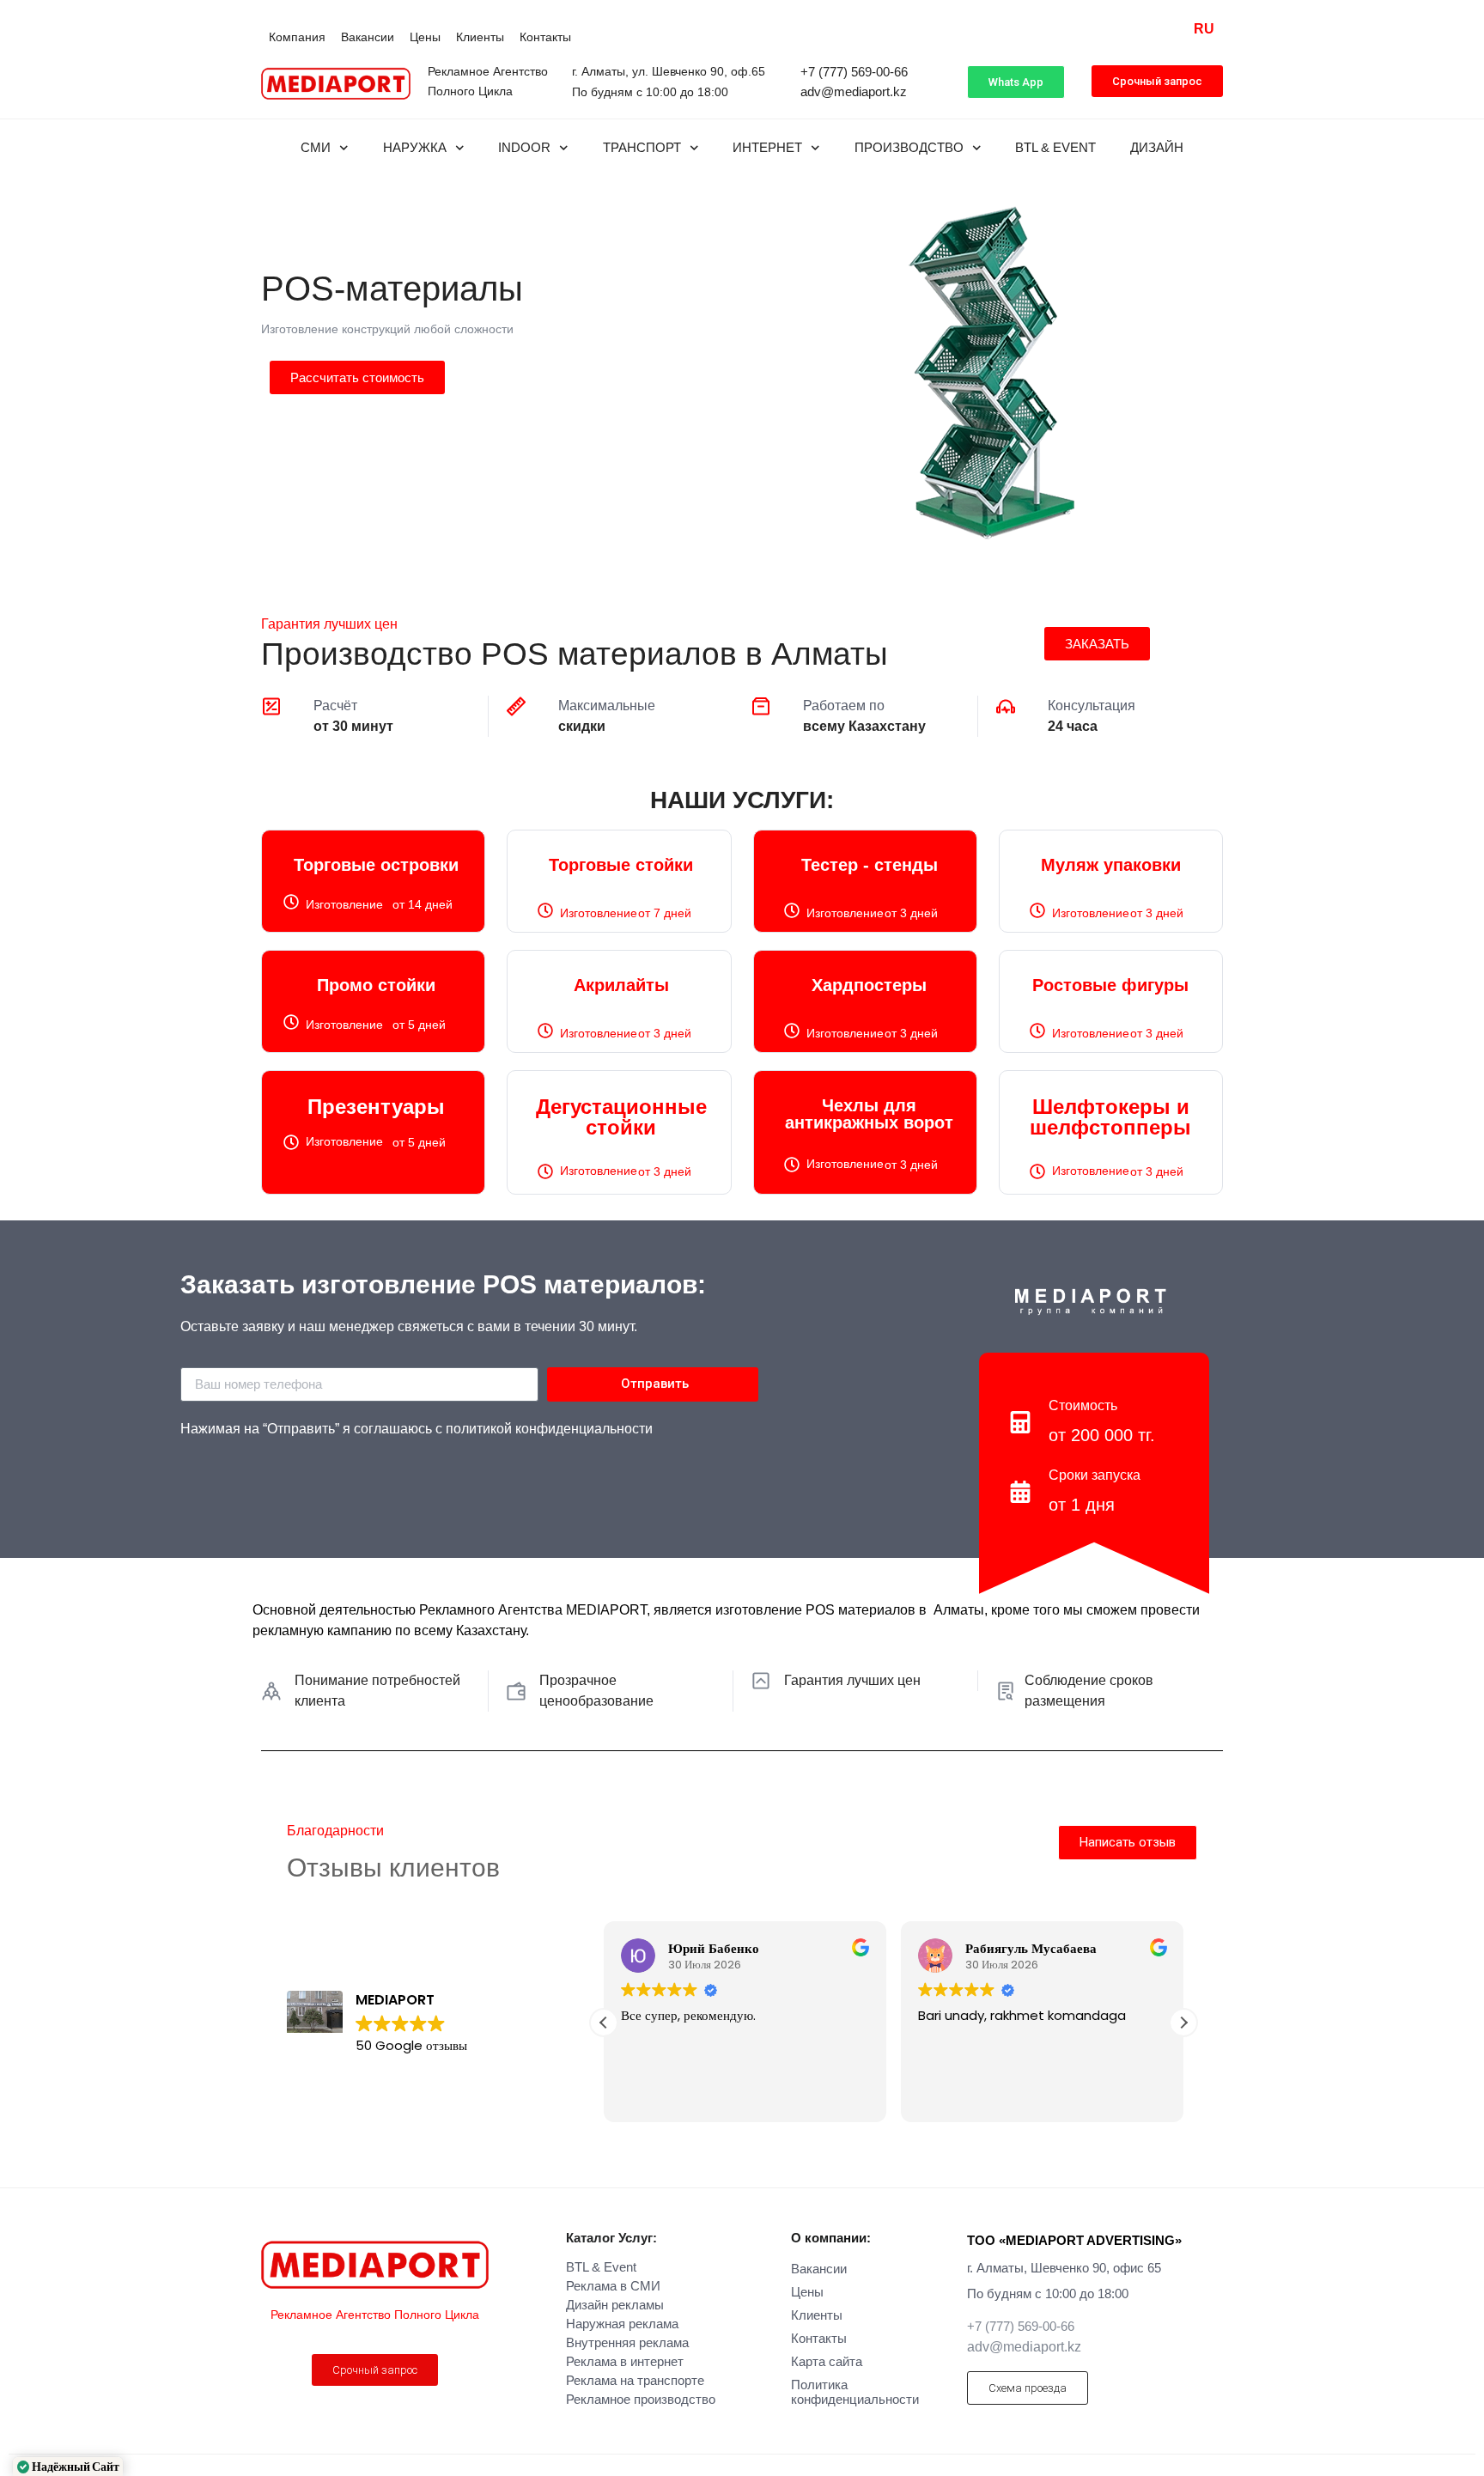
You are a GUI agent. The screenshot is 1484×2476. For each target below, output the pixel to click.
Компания (297, 37)
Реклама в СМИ (613, 2286)
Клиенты (480, 37)
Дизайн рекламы (615, 2305)
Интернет (767, 147)
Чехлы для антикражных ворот (869, 1114)
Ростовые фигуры (1110, 985)
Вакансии (368, 37)
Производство (909, 147)
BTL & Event (1055, 147)
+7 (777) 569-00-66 (854, 72)
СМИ (316, 147)
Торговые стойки (621, 865)
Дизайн (1157, 147)
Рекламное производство (641, 2399)
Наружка (415, 147)
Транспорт (642, 147)
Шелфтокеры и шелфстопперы (1110, 1117)
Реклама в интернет (625, 2361)
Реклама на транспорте (635, 2380)
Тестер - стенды (870, 865)
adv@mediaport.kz (854, 91)
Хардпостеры (869, 985)
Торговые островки (376, 865)
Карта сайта (827, 2361)
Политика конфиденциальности (855, 2392)
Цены (425, 37)
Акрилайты (621, 985)
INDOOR (524, 147)
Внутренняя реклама (627, 2342)
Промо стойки (376, 985)
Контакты (545, 37)
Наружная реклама (622, 2324)
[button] (1183, 2023)
